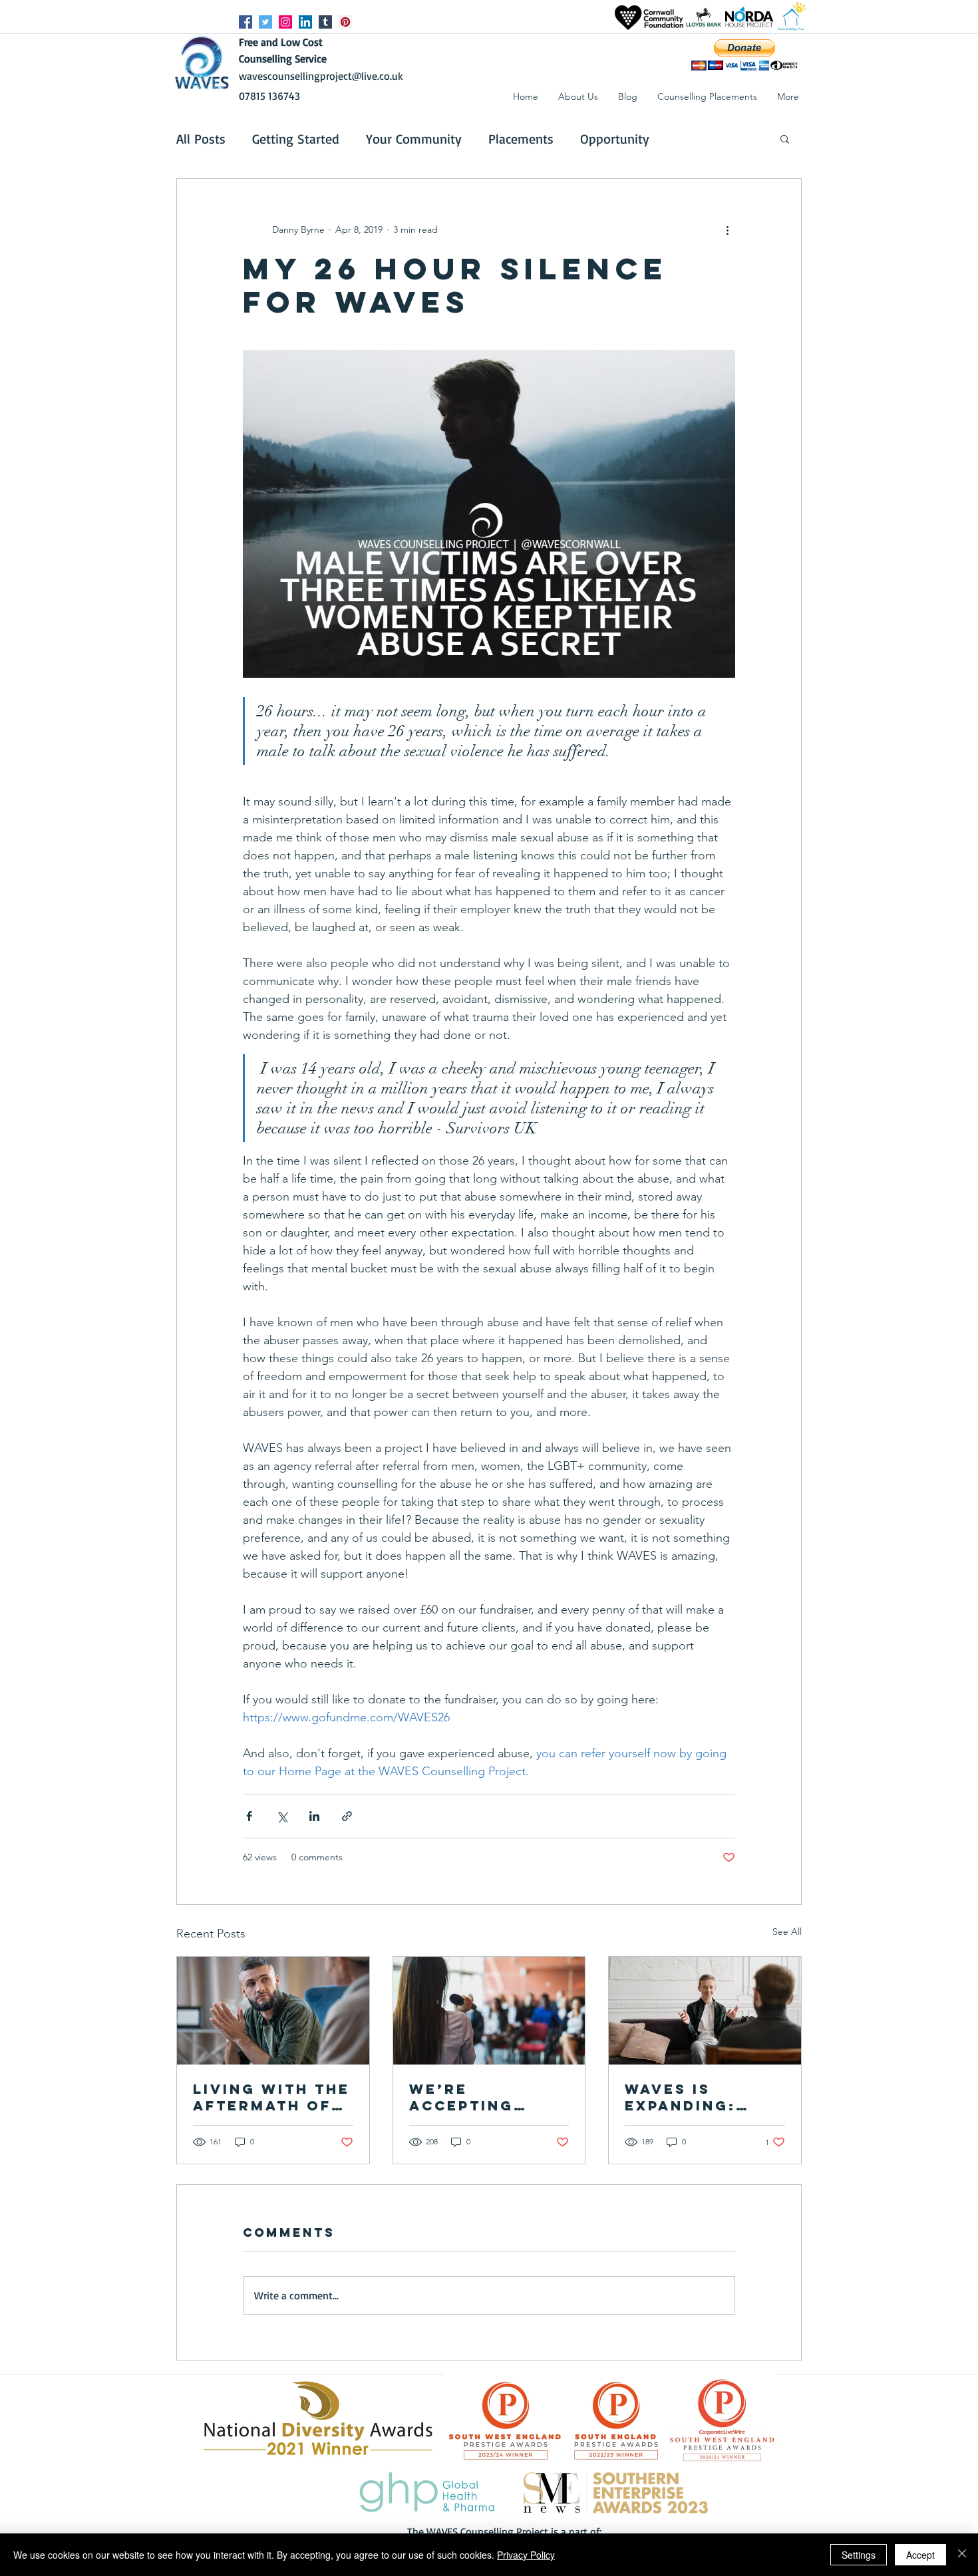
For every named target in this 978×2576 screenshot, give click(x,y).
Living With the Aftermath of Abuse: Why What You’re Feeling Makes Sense (271, 2097)
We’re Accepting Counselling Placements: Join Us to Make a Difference (473, 2097)
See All (787, 1932)
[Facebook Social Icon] (245, 22)
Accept (920, 2555)
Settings (859, 2555)
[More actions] (727, 229)
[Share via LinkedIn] (314, 1816)
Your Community (414, 139)
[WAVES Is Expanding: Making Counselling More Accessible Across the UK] (705, 2011)
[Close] (962, 2555)
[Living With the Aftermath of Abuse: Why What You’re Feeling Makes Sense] (273, 2011)
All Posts (201, 139)
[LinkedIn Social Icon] (305, 22)
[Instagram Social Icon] (285, 22)
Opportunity (615, 139)
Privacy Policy (526, 2555)
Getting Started (296, 139)
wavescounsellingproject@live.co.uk (321, 76)
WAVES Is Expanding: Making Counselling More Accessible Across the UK (698, 2097)
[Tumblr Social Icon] (325, 22)
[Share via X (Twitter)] (282, 1816)
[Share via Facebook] (249, 1816)
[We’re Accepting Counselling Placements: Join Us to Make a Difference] (489, 2011)
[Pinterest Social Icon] (345, 22)
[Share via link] (347, 1816)
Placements (521, 139)
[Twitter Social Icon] (265, 22)
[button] (788, 96)
